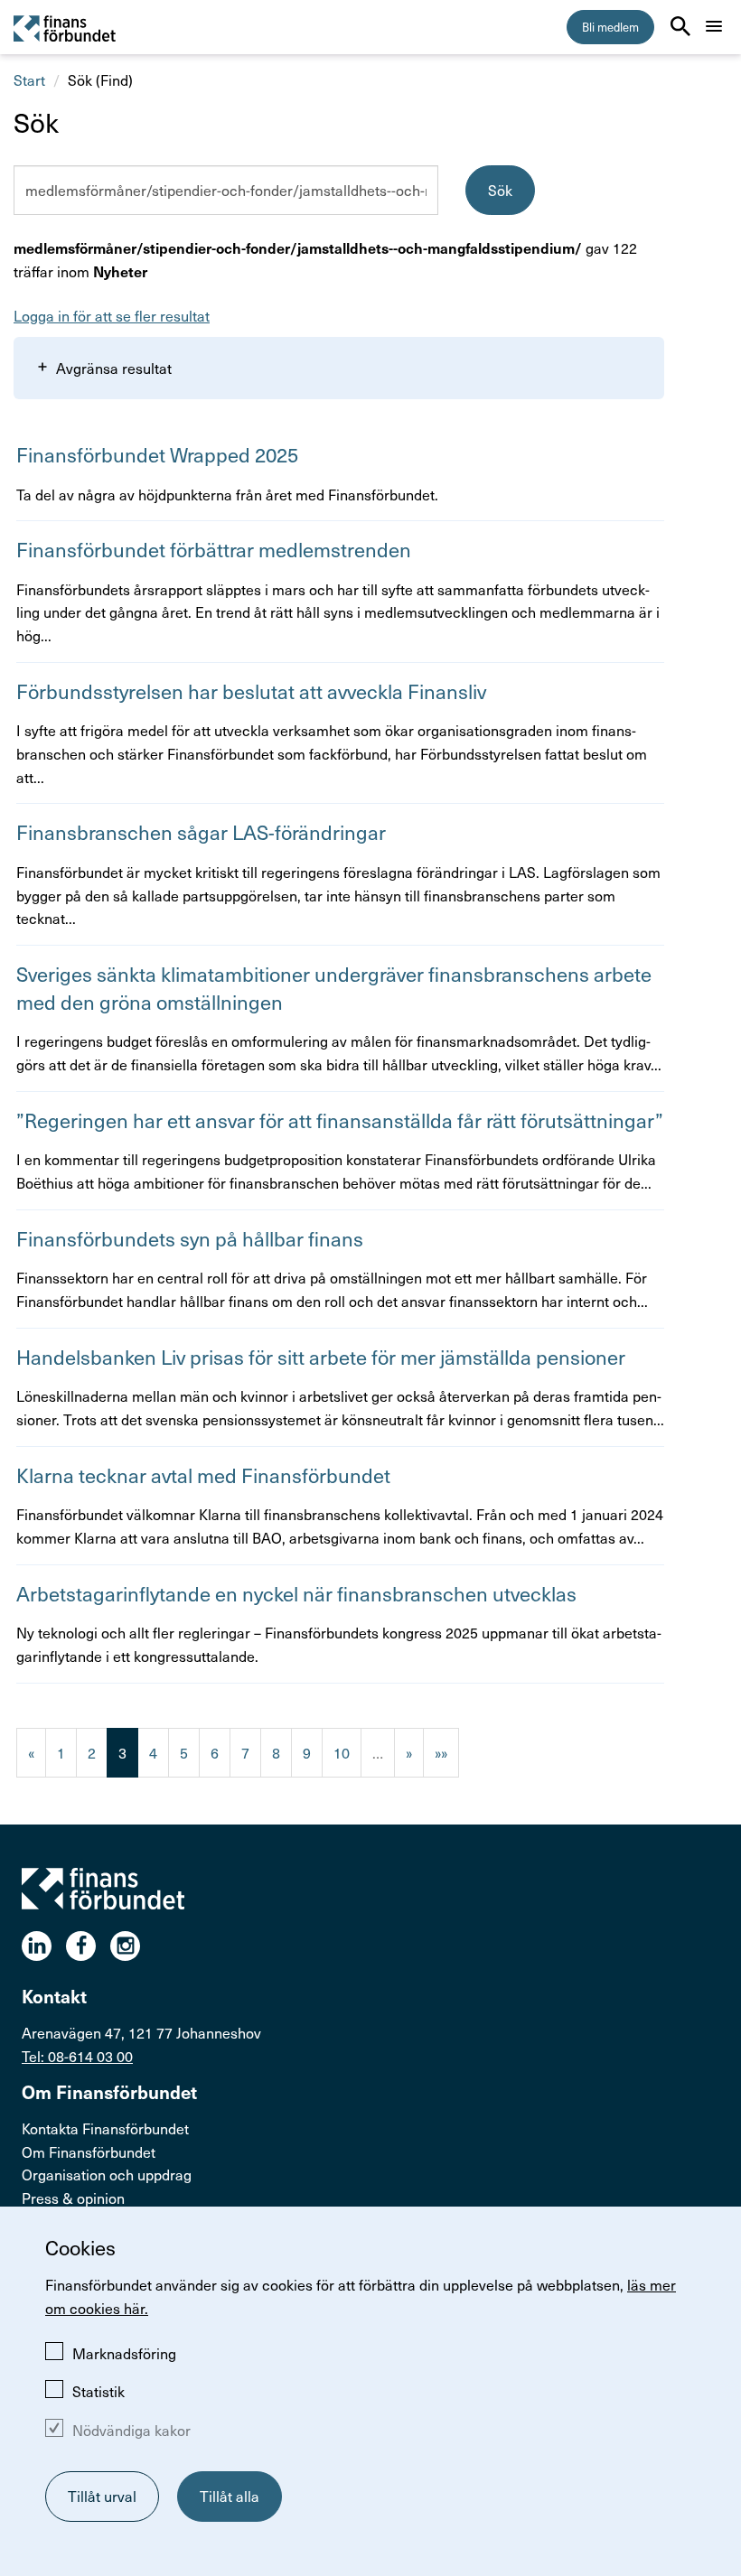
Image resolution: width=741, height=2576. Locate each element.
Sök (500, 190)
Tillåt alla (230, 2496)
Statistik (98, 2391)
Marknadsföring (124, 2353)
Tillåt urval (102, 2496)
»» (441, 1752)
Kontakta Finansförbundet (105, 2128)
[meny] (714, 26)
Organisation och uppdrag (107, 2174)
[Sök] (680, 26)
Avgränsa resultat (114, 368)
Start (29, 79)
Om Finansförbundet (89, 2151)
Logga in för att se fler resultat (112, 315)
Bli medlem (610, 27)
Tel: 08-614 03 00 (77, 2056)
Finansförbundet (66, 28)
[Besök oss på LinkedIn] (44, 1946)
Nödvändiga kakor (131, 2430)
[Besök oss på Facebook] (88, 1946)
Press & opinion (73, 2198)
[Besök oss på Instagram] (132, 1946)
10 (342, 1752)
